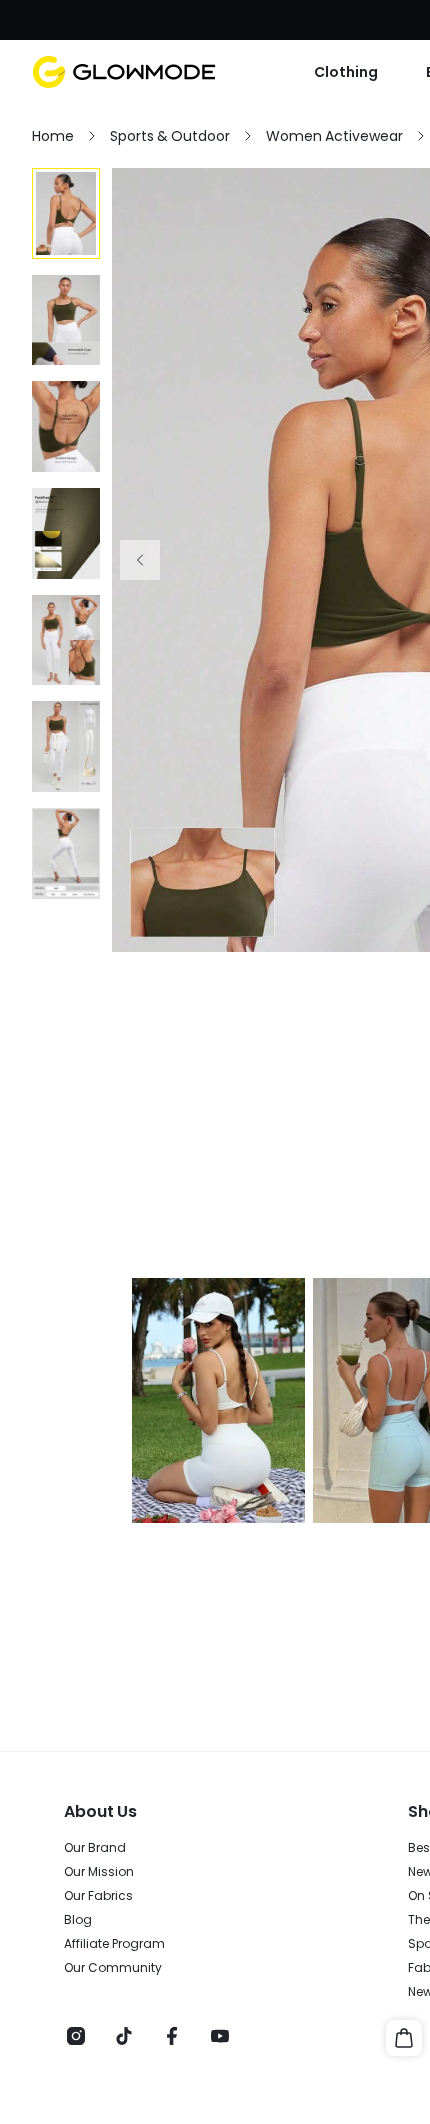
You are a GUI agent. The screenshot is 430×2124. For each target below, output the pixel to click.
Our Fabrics (98, 1896)
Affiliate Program (114, 1944)
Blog (78, 1920)
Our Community (113, 1968)
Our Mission (99, 1872)
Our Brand (95, 1848)
